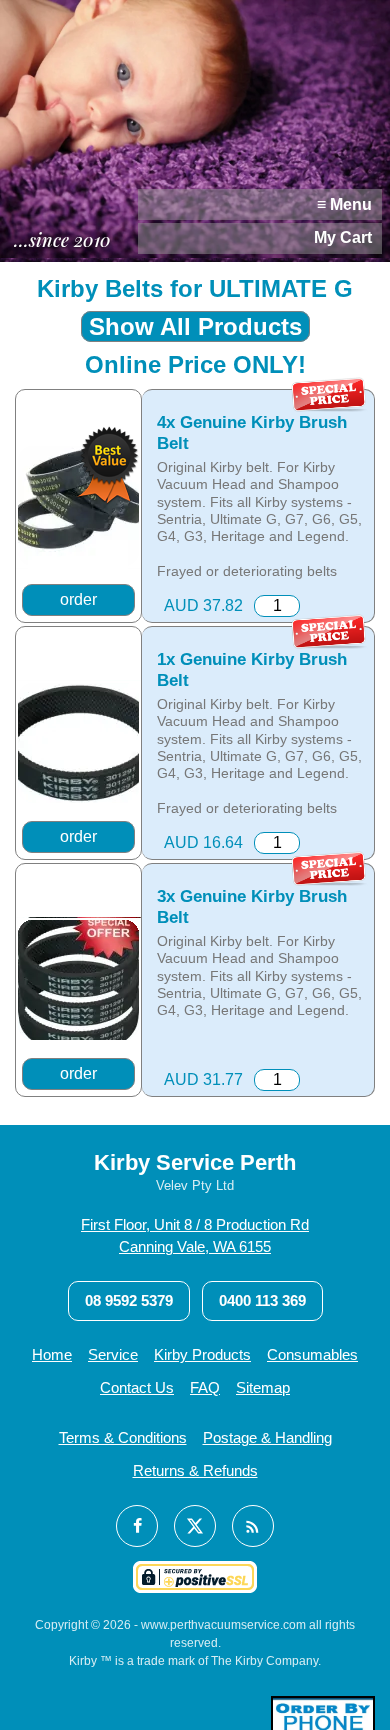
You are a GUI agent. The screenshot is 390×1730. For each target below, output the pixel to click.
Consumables (312, 1354)
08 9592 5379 (129, 1300)
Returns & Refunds (195, 1470)
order (78, 599)
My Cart (343, 237)
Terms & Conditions (123, 1437)
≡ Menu (344, 204)
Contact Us (137, 1387)
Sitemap (263, 1387)
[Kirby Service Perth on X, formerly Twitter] (195, 1526)
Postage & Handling (267, 1437)
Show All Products (195, 326)
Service (113, 1354)
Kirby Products (202, 1354)
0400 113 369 (262, 1300)
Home (52, 1354)
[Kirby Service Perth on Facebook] (137, 1526)
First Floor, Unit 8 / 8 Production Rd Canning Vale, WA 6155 (195, 1236)
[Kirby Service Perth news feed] (253, 1526)
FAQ (205, 1387)
